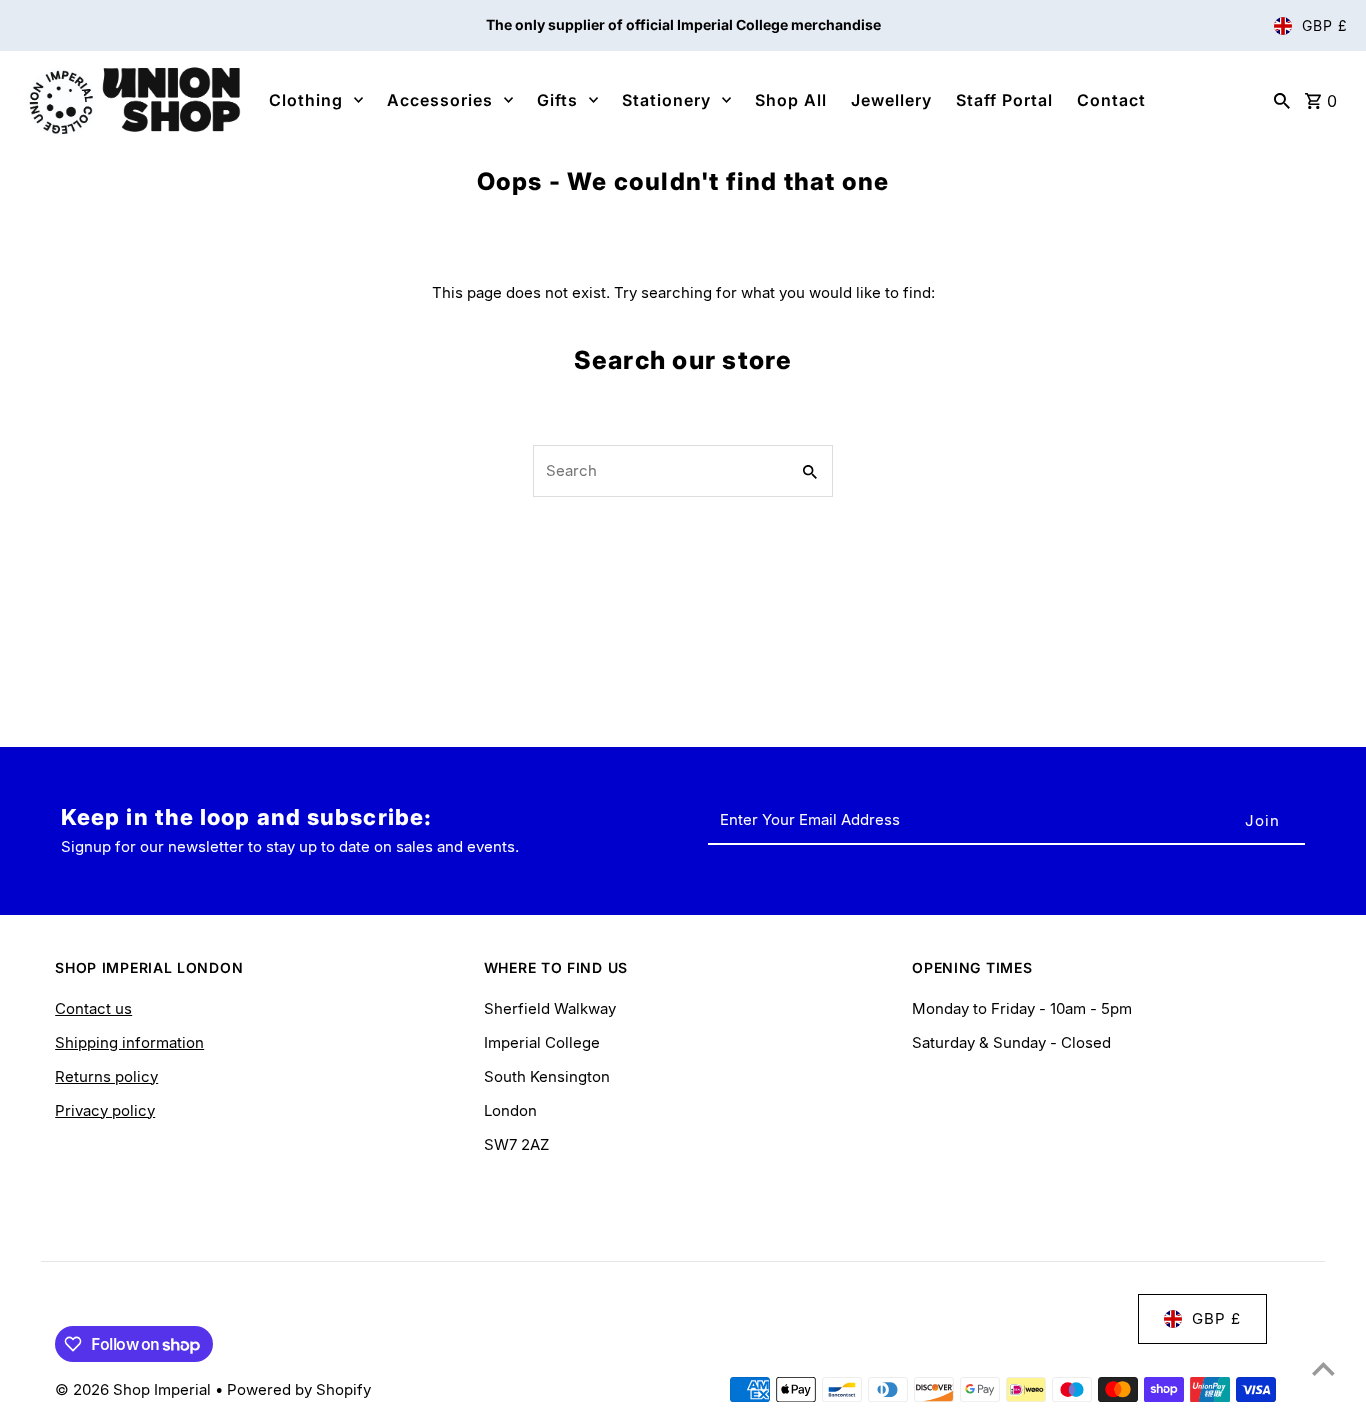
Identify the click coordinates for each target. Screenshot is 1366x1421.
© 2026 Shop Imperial (135, 1389)
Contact (1111, 100)
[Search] (1282, 100)
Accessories (440, 100)
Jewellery (891, 100)
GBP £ (1325, 25)
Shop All (791, 100)
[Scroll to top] (1323, 1368)
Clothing (306, 100)
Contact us (93, 1008)
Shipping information (129, 1042)
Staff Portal (1004, 100)
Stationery (666, 100)
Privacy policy (105, 1110)
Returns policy (106, 1076)
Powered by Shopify (299, 1389)
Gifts (557, 100)
